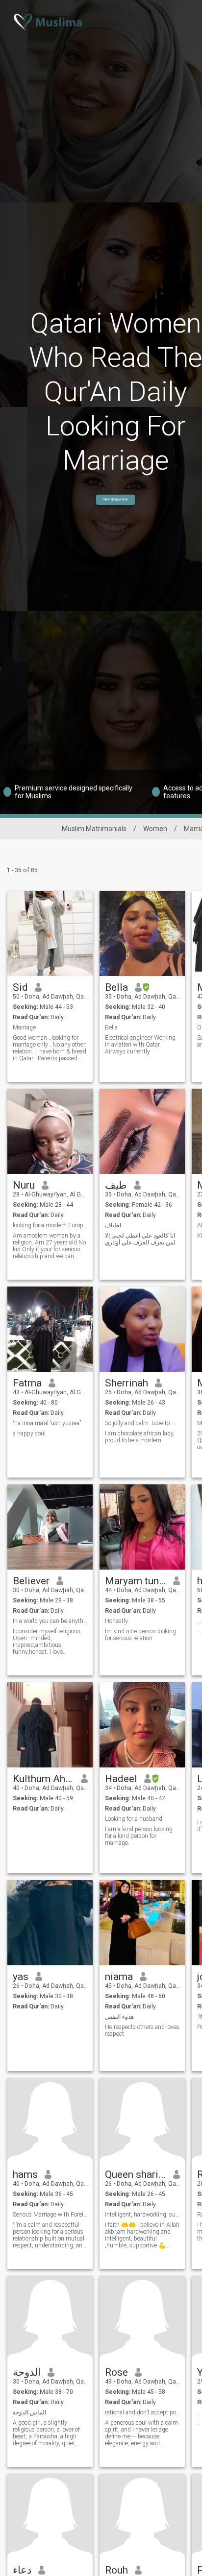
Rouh (116, 2570)
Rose (116, 2372)
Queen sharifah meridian (136, 2174)
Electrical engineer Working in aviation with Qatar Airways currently (140, 1045)
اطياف (113, 1225)
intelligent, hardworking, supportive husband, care (142, 2215)
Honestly (116, 1621)
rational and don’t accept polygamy (142, 2412)
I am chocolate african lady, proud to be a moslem (140, 1437)
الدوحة (27, 2372)
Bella (116, 987)
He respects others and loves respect (142, 2030)
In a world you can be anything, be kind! (50, 1621)
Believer (31, 1581)
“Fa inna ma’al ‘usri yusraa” (47, 1423)
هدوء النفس (119, 2017)
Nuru (24, 1185)
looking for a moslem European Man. (50, 1225)
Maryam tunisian (136, 1581)
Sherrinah (126, 1383)
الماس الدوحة (29, 2412)
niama (119, 1977)
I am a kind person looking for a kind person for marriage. (139, 1836)
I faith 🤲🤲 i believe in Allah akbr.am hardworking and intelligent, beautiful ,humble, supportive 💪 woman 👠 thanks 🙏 (142, 2235)
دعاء (22, 2570)
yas (21, 1977)
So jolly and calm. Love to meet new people (142, 1423)
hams (25, 2174)
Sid (20, 987)
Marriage (24, 1027)
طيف (116, 1185)
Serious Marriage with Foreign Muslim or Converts (50, 2215)
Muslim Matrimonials (94, 829)
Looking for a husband (134, 1819)
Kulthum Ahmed (43, 1779)
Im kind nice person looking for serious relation (140, 1635)
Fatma (27, 1383)
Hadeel (121, 1779)
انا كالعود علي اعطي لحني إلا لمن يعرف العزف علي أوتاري (140, 1239)
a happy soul (29, 1433)
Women (155, 829)
